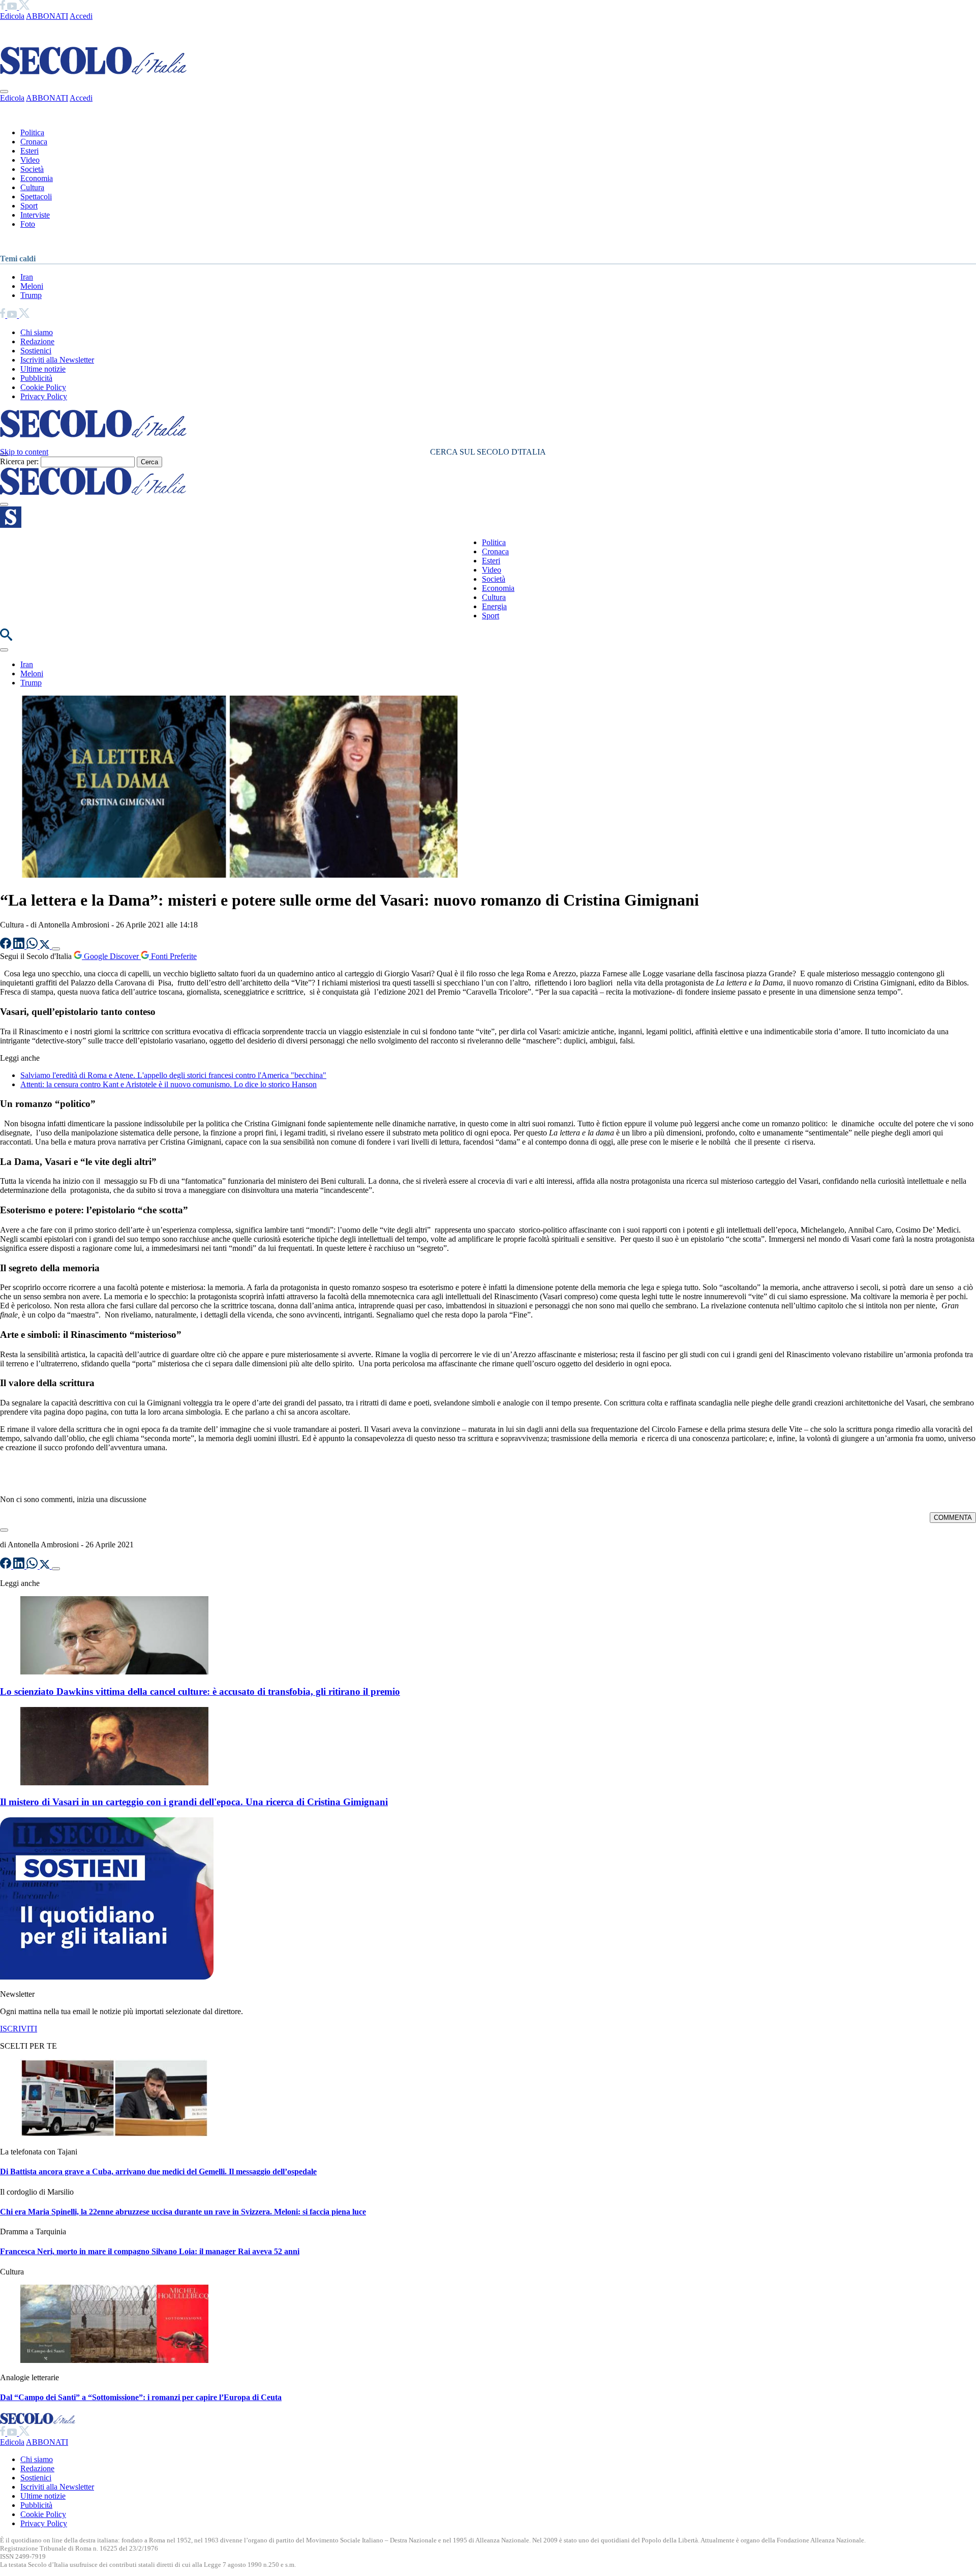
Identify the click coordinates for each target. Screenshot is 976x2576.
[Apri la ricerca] (6, 638)
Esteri (29, 151)
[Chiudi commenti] (4, 1530)
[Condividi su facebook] (7, 946)
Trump (31, 295)
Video (30, 160)
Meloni (32, 286)
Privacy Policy (44, 396)
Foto (28, 224)
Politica (32, 132)
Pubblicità (36, 378)
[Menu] (4, 504)
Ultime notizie (43, 369)
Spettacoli (36, 197)
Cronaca (34, 142)
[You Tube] (13, 7)
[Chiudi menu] (4, 92)
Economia (37, 178)
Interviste (35, 215)
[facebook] (4, 7)
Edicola (12, 16)
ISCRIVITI (19, 2029)
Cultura (32, 187)
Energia (494, 606)
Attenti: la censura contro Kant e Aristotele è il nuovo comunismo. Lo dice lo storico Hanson (169, 1084)
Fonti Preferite (173, 956)
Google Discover (111, 956)
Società (32, 169)
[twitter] (24, 7)
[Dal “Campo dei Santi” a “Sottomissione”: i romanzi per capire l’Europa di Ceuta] (114, 2360)
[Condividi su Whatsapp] (33, 946)
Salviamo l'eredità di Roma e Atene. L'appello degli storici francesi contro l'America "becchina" (173, 1075)
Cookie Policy (43, 387)
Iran (27, 277)
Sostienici (36, 351)
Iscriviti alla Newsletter (57, 360)
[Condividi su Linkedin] (20, 946)
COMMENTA (953, 1518)
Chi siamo (37, 332)
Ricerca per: (19, 461)
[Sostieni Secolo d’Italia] (107, 1977)
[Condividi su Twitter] (46, 946)
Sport (29, 206)
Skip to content (24, 452)
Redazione (37, 341)
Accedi (81, 16)
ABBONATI (47, 16)
